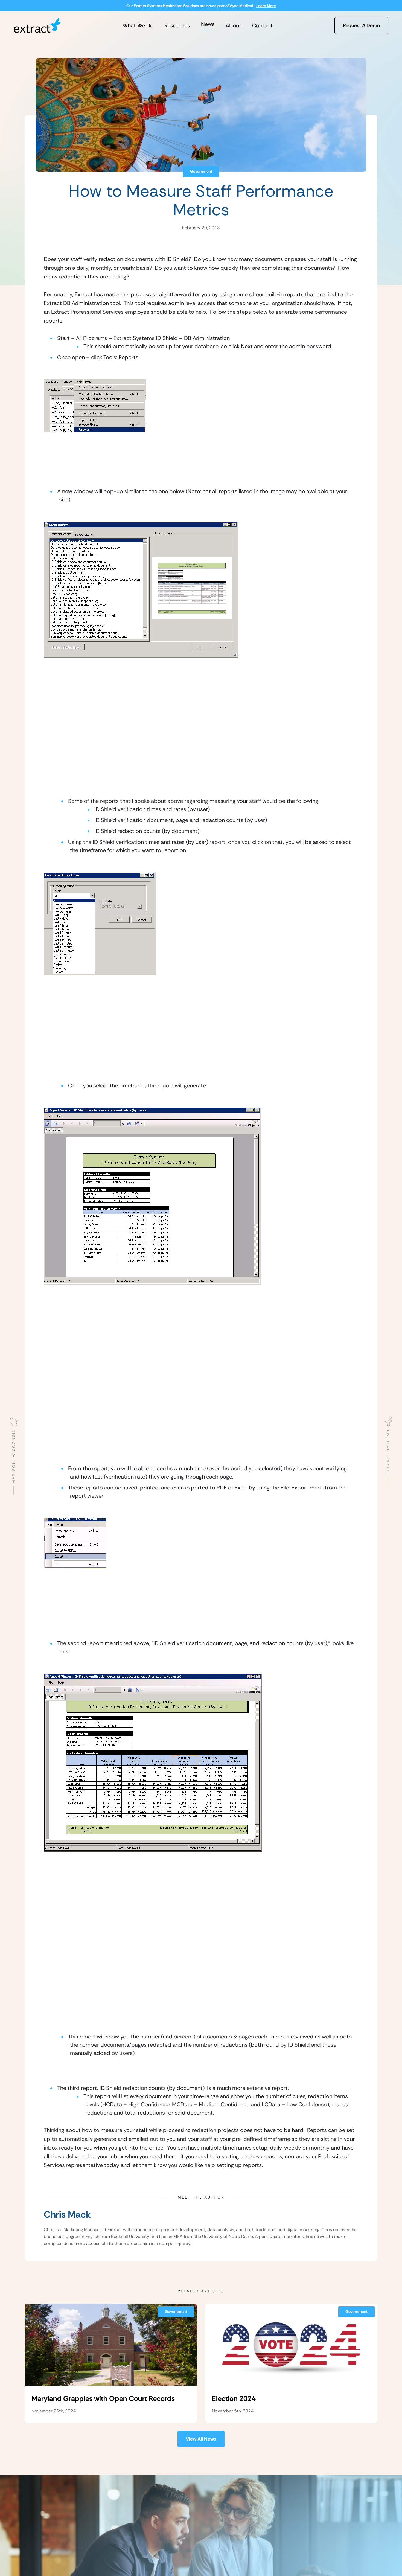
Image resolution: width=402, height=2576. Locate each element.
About (233, 25)
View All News (201, 2439)
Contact (262, 25)
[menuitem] (138, 25)
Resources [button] (177, 25)
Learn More (266, 6)
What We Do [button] (138, 25)
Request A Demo (361, 25)
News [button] (208, 24)
